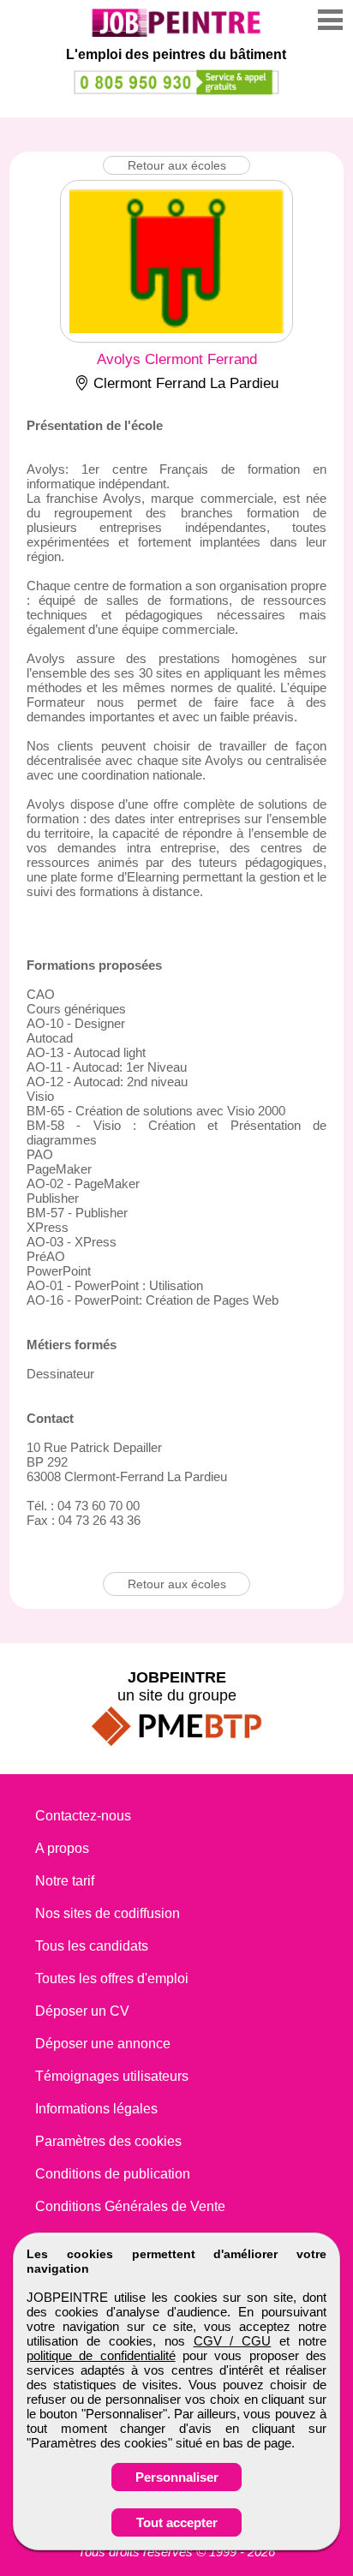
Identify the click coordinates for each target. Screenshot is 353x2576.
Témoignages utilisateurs (112, 2076)
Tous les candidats (92, 1946)
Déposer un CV (82, 2011)
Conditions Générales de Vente (130, 2206)
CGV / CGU (233, 2341)
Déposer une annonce (103, 2044)
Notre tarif (65, 1881)
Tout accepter (177, 2522)
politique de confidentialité (101, 2355)
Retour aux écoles (177, 165)
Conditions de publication (113, 2174)
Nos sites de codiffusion (108, 1913)
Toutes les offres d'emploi (112, 1978)
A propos (62, 1848)
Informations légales (96, 2109)
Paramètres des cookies (108, 2141)
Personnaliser (177, 2477)
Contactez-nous (83, 1816)
